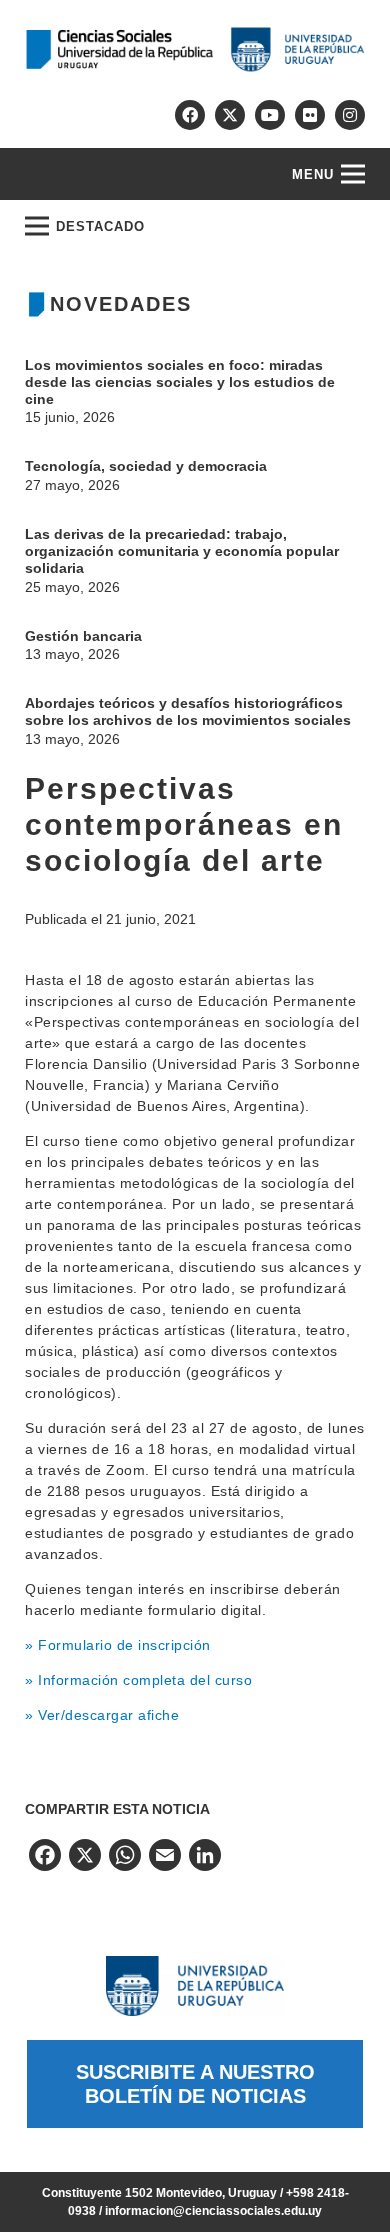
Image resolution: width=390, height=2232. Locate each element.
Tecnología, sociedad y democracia (146, 466)
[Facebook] (190, 115)
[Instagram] (350, 115)
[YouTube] (270, 115)
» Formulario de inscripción (118, 1645)
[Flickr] (310, 115)
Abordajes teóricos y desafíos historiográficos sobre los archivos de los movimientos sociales (188, 711)
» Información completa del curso (138, 1680)
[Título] (230, 115)
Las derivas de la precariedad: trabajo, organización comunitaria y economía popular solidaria (182, 551)
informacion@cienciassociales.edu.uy (213, 2211)
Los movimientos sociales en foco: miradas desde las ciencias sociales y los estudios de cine (180, 382)
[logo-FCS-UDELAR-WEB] (195, 49)
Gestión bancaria (83, 636)
